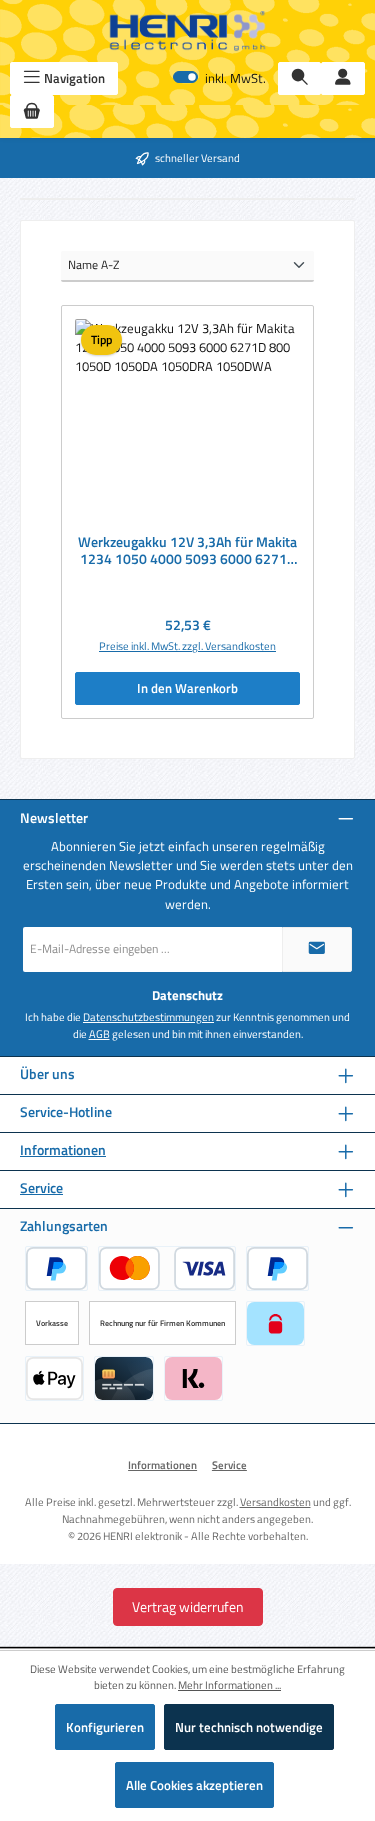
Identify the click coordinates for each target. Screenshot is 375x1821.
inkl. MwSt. (219, 78)
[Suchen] (300, 78)
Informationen (63, 1150)
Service (41, 1188)
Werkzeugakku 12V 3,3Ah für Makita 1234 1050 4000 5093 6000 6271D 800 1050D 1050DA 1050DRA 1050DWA (187, 551)
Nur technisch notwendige (249, 1727)
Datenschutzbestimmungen (148, 1017)
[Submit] (317, 949)
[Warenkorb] (32, 111)
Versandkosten (275, 1501)
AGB (99, 1034)
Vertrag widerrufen (188, 1606)
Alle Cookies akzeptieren (194, 1785)
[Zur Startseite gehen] (188, 31)
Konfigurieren (105, 1727)
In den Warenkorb (187, 688)
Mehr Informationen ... (229, 1685)
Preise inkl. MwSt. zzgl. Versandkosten (187, 646)
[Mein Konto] (343, 78)
